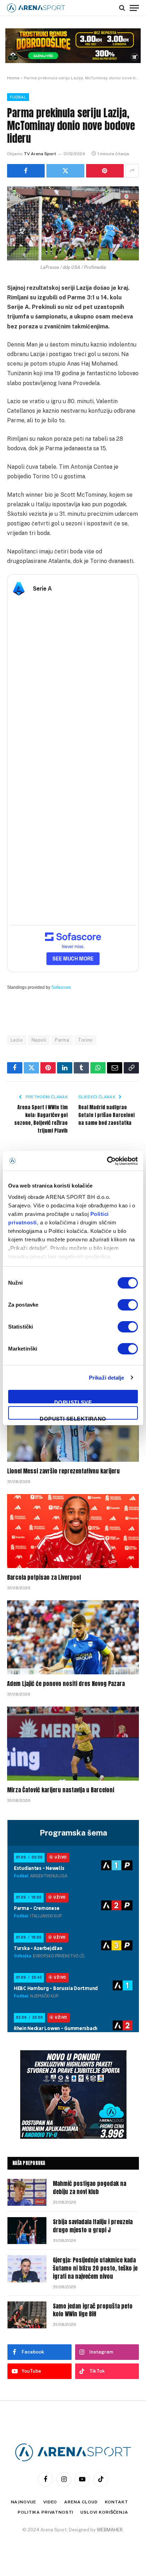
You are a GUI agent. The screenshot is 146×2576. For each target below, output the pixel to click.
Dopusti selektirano (73, 1418)
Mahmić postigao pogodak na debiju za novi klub (89, 2188)
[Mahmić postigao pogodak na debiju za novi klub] (27, 2192)
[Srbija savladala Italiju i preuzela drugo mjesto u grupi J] (27, 2231)
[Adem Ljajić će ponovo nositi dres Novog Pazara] (73, 1637)
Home (13, 78)
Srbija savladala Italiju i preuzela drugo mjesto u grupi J (93, 2226)
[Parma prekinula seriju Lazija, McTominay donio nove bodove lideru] (73, 223)
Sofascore (61, 987)
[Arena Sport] (36, 8)
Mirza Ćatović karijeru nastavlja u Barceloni (61, 1790)
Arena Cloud (81, 2502)
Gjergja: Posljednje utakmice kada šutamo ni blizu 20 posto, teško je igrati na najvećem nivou (95, 2268)
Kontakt (117, 2502)
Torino (85, 1040)
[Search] (122, 8)
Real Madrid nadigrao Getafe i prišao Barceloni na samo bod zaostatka (106, 1115)
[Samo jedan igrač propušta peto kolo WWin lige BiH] (27, 2315)
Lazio (17, 1040)
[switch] (128, 1305)
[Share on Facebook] (26, 171)
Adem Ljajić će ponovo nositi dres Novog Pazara (66, 1684)
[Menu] (134, 8)
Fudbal (18, 97)
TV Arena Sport (40, 154)
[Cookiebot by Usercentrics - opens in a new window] (107, 1161)
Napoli (39, 1040)
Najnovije (24, 2502)
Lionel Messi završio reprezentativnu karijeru (63, 1471)
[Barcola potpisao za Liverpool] (73, 1531)
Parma (62, 1040)
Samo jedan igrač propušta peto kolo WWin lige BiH (93, 2310)
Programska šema (73, 1833)
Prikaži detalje (107, 1378)
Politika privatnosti (46, 2512)
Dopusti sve (73, 1401)
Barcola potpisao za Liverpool (44, 1577)
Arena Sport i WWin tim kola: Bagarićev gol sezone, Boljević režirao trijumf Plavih (41, 1119)
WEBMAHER (110, 2530)
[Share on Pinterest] (105, 171)
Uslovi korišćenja (104, 2512)
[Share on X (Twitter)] (65, 171)
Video (50, 2502)
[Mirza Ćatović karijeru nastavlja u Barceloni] (73, 1744)
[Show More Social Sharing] (132, 171)
